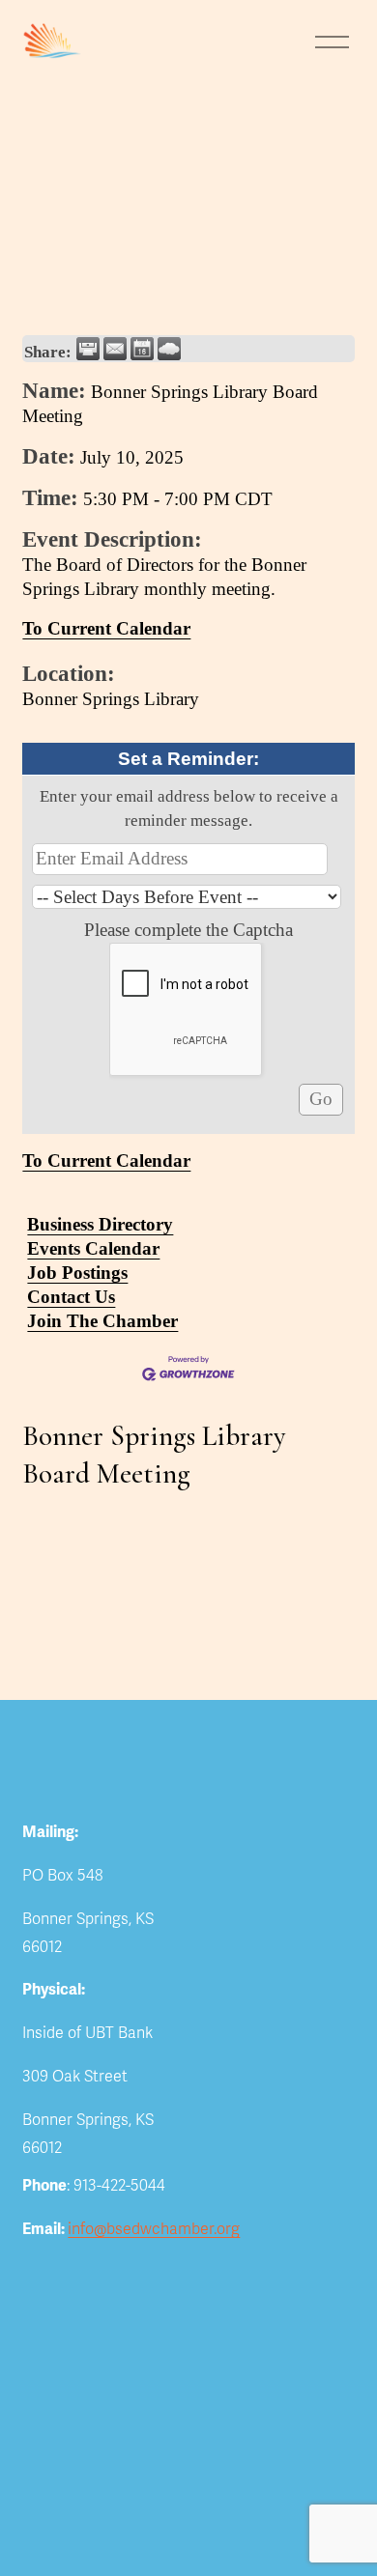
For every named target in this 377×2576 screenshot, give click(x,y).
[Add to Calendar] (142, 349)
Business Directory (100, 1224)
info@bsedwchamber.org (154, 2229)
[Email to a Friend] (115, 349)
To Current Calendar (106, 628)
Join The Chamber (102, 1321)
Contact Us (71, 1297)
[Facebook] (243, 1830)
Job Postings (77, 1273)
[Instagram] (279, 1830)
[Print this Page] (88, 349)
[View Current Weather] (169, 349)
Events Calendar (93, 1248)
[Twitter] (206, 1830)
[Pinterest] (316, 1830)
